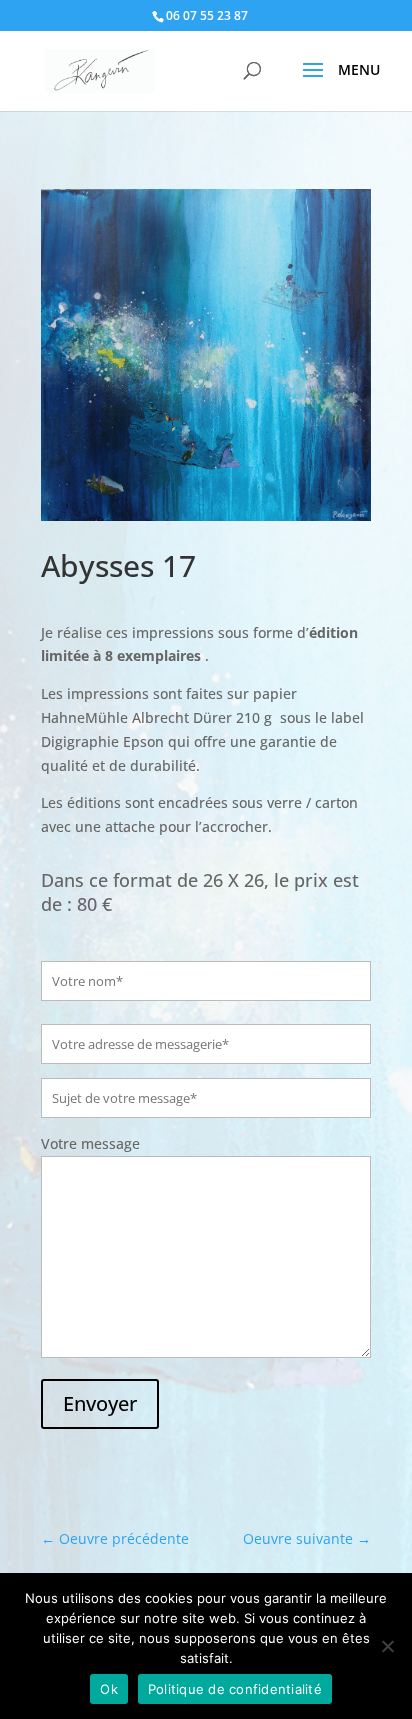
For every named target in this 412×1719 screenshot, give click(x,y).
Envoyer (100, 1403)
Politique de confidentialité (235, 1689)
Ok (109, 1689)
